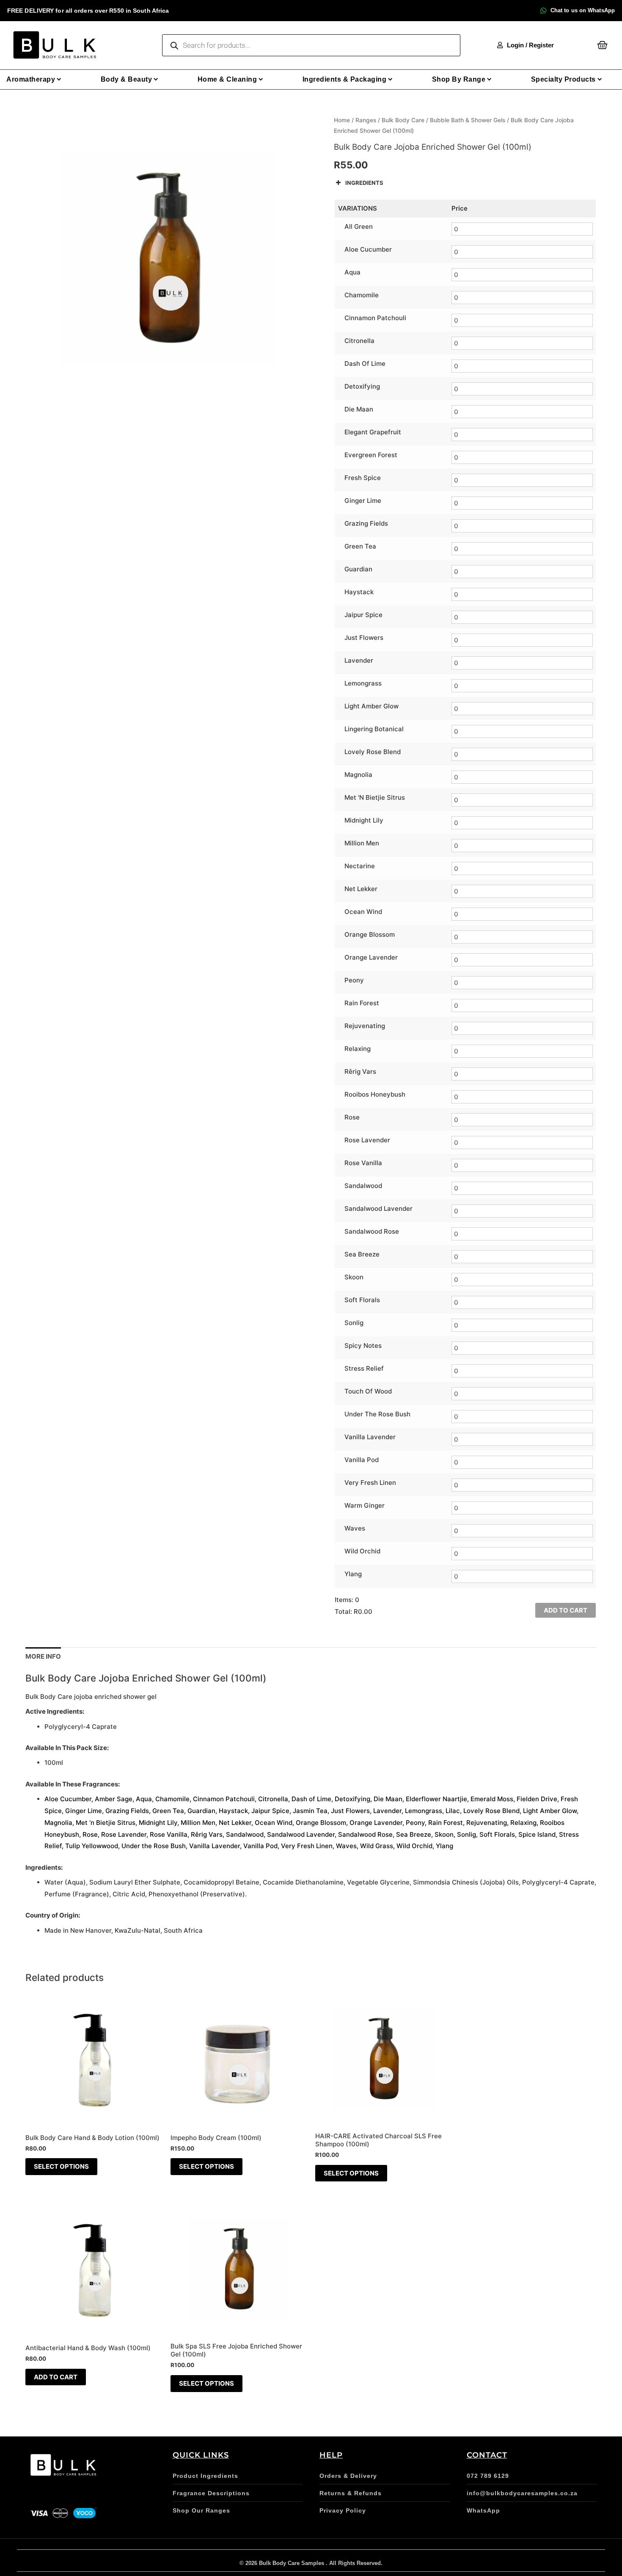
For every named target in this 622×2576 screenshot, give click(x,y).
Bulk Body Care (403, 120)
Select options (61, 2166)
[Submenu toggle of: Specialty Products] (600, 79)
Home (342, 120)
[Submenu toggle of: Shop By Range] (489, 79)
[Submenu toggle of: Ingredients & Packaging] (390, 79)
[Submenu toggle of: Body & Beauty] (156, 79)
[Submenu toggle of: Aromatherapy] (59, 79)
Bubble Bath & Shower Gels (468, 120)
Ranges (366, 120)
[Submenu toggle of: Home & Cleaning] (261, 79)
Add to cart (566, 1610)
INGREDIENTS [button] (364, 183)
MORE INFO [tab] (43, 1656)
